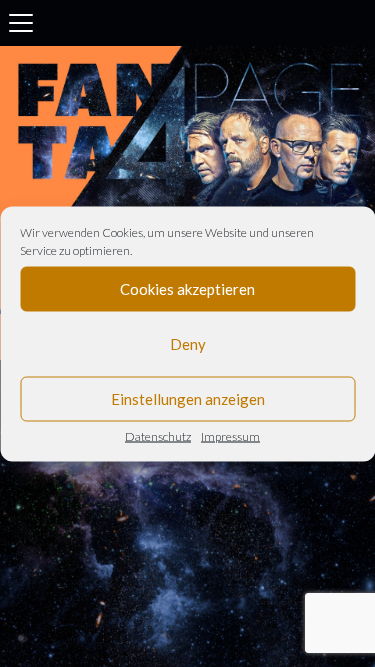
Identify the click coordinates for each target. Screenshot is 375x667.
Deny (188, 344)
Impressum (230, 435)
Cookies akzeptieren (187, 289)
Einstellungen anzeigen (188, 399)
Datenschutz (158, 435)
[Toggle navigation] (21, 23)
